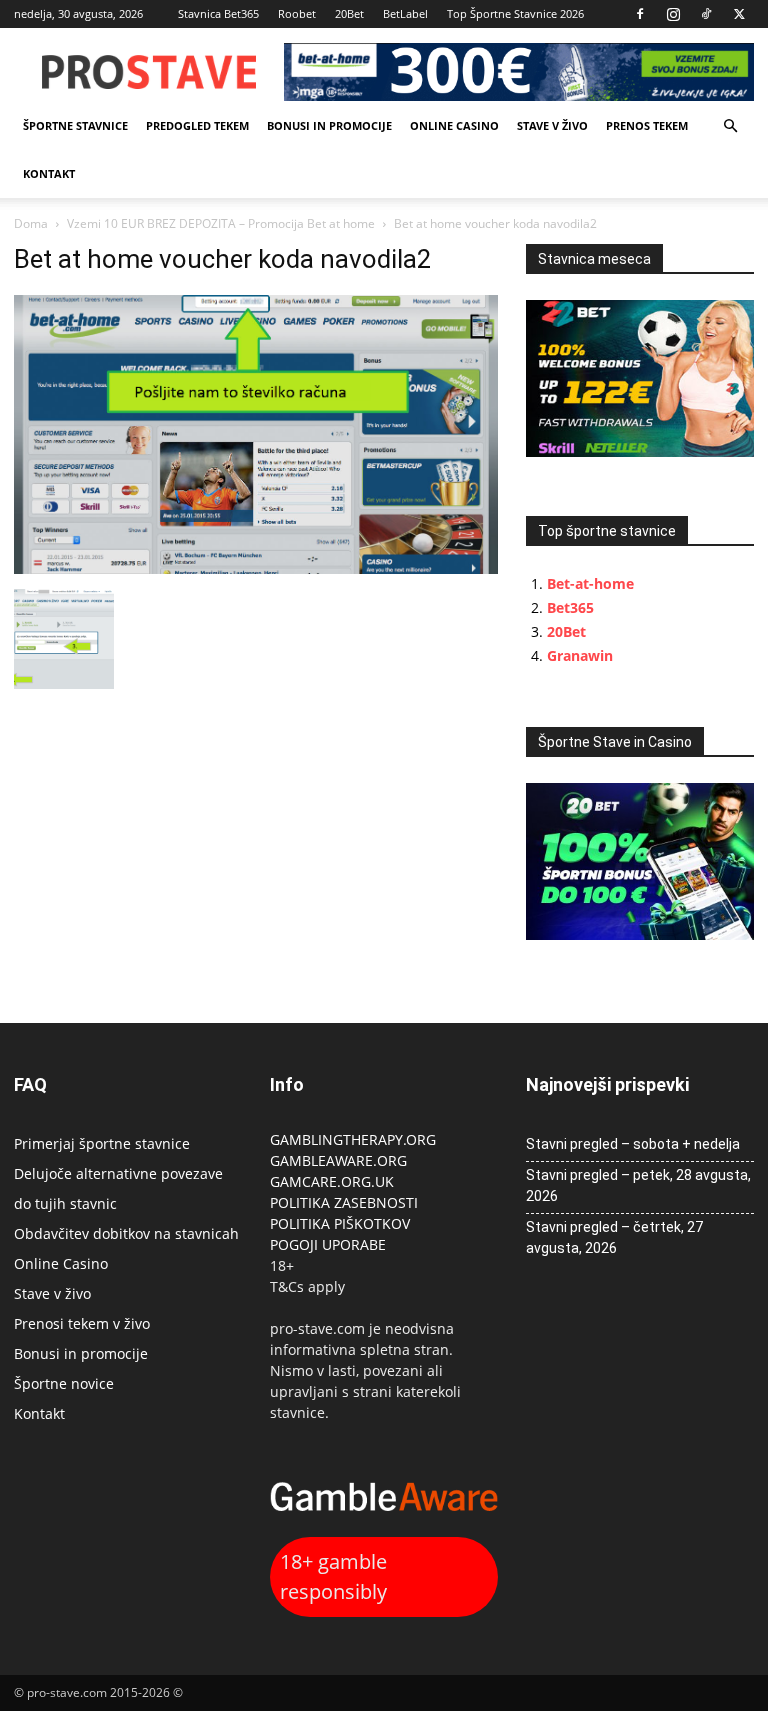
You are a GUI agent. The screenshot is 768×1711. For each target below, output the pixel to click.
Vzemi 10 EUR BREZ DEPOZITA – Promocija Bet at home (221, 223)
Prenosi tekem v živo (82, 1323)
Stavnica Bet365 (218, 13)
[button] (730, 126)
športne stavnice (75, 125)
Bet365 (570, 607)
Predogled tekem (197, 125)
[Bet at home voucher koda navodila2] (256, 568)
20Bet (349, 13)
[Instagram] (673, 14)
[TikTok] (706, 14)
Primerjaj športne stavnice (102, 1143)
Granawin (580, 655)
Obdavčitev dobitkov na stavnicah (126, 1233)
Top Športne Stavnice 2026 (515, 13)
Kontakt (49, 173)
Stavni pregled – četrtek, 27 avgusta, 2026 (614, 1237)
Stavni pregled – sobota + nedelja (633, 1144)
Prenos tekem (647, 125)
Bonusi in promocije (329, 125)
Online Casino (454, 125)
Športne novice (64, 1383)
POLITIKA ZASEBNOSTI (344, 1202)
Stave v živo (552, 125)
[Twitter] (739, 14)
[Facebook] (640, 14)
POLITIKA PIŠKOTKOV (340, 1223)
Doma (31, 223)
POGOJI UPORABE (328, 1244)
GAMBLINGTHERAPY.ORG (353, 1139)
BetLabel (405, 13)
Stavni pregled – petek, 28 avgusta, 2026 (638, 1185)
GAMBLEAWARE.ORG (340, 1160)
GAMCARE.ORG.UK (332, 1181)
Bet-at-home (590, 583)
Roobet (297, 13)
